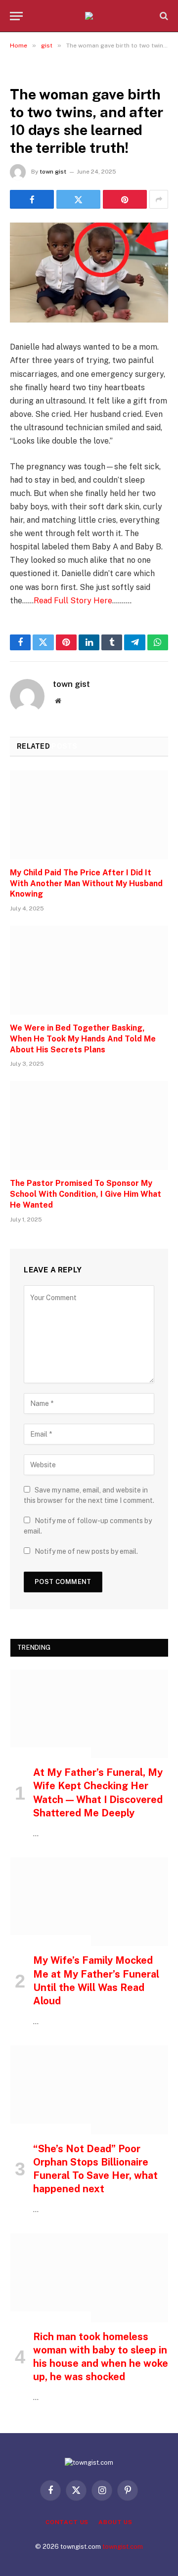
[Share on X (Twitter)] (78, 199)
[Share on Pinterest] (125, 199)
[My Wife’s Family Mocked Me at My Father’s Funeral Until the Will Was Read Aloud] (89, 1902)
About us (115, 2522)
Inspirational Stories (51, 1753)
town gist (53, 172)
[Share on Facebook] (32, 199)
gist (21, 72)
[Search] (163, 16)
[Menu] (16, 16)
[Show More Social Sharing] (159, 199)
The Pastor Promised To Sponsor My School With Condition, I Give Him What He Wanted (86, 1194)
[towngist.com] (89, 16)
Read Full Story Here (73, 601)
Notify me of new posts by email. (86, 1551)
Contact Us (67, 2522)
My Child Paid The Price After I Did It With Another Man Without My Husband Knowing (86, 883)
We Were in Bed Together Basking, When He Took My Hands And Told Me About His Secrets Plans (83, 1039)
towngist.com (123, 2547)
